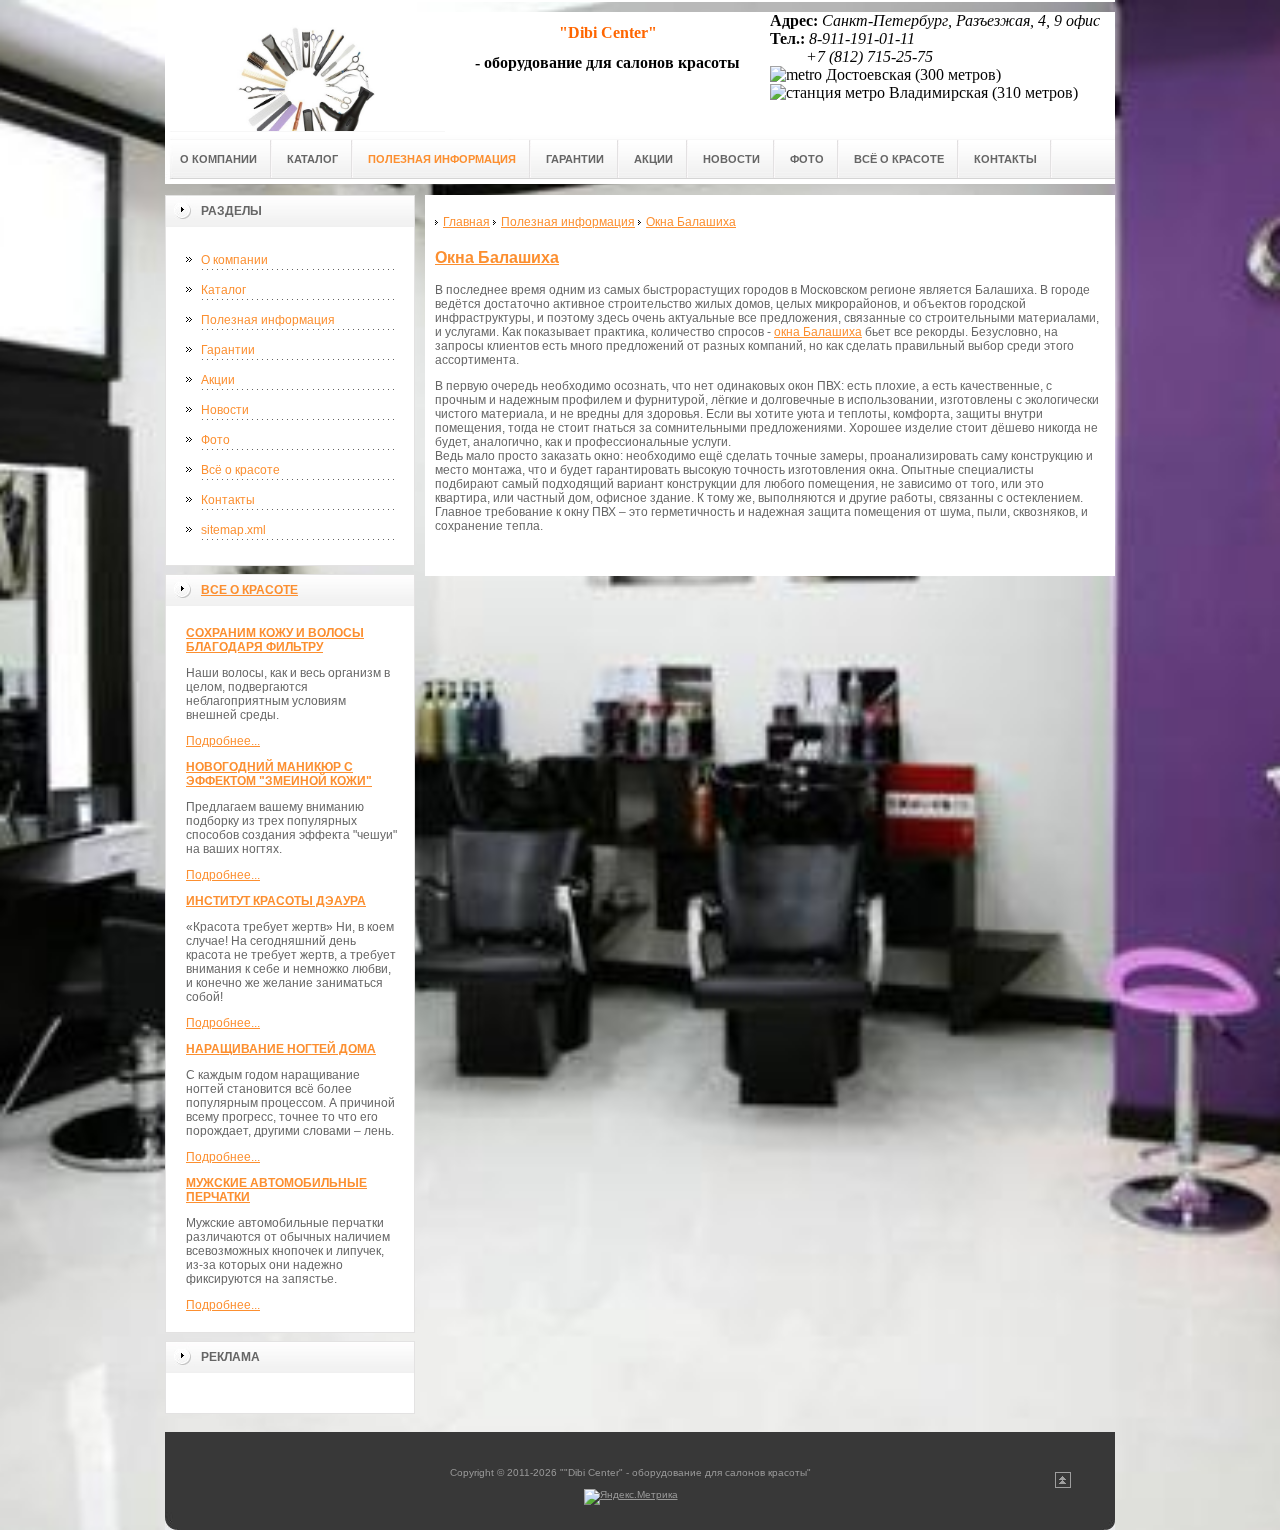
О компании (234, 260)
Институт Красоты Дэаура (276, 901)
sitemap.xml (233, 530)
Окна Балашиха (497, 257)
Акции (218, 380)
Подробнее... (223, 741)
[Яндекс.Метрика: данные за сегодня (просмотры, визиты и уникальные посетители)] (631, 1497)
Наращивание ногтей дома (281, 1049)
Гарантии (228, 350)
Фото (215, 440)
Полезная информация (268, 320)
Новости (225, 410)
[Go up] (1063, 1484)
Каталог (223, 290)
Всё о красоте (240, 470)
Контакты (228, 500)
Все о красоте (249, 590)
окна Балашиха (818, 332)
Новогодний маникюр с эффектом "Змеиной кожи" (279, 774)
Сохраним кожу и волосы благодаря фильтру (275, 640)
